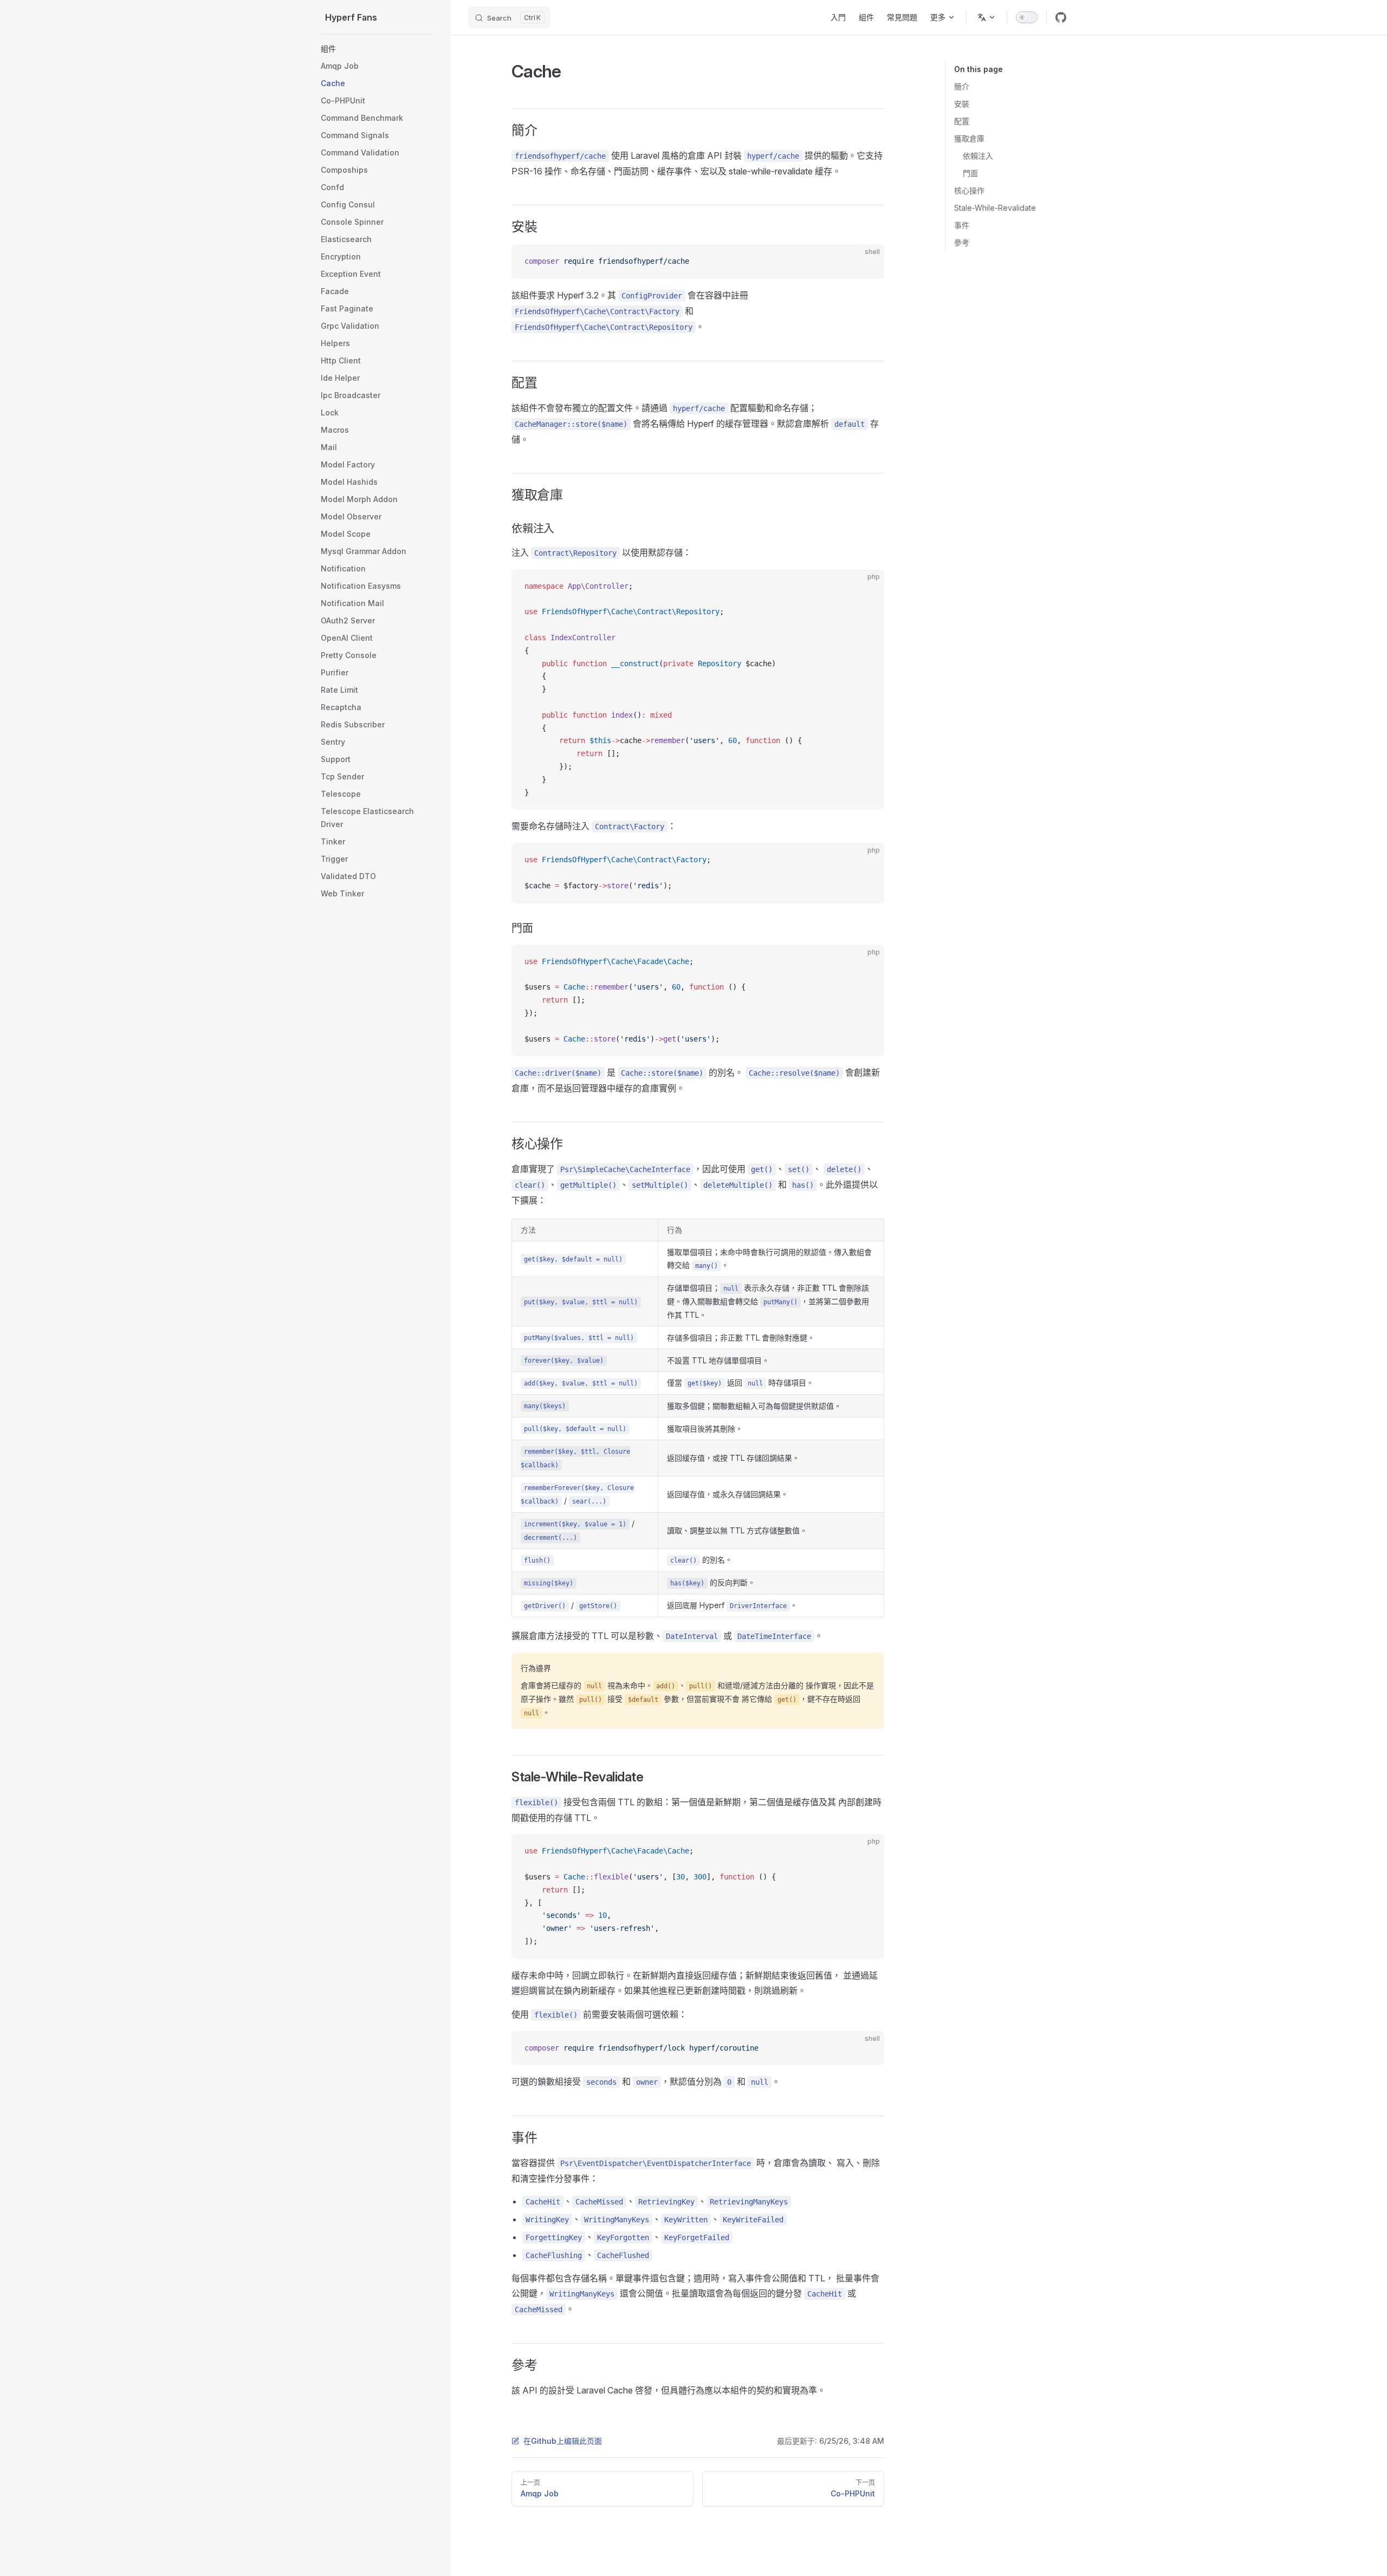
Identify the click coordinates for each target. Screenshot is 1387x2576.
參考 (962, 242)
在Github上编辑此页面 (563, 2441)
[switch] (1027, 17)
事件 (962, 225)
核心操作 (969, 190)
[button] (377, 49)
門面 (970, 173)
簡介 (962, 86)
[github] (1061, 17)
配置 (962, 121)
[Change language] (987, 17)
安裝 (962, 104)
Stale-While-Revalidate (995, 208)
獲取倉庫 (969, 138)
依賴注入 (978, 156)
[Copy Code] (867, 262)
